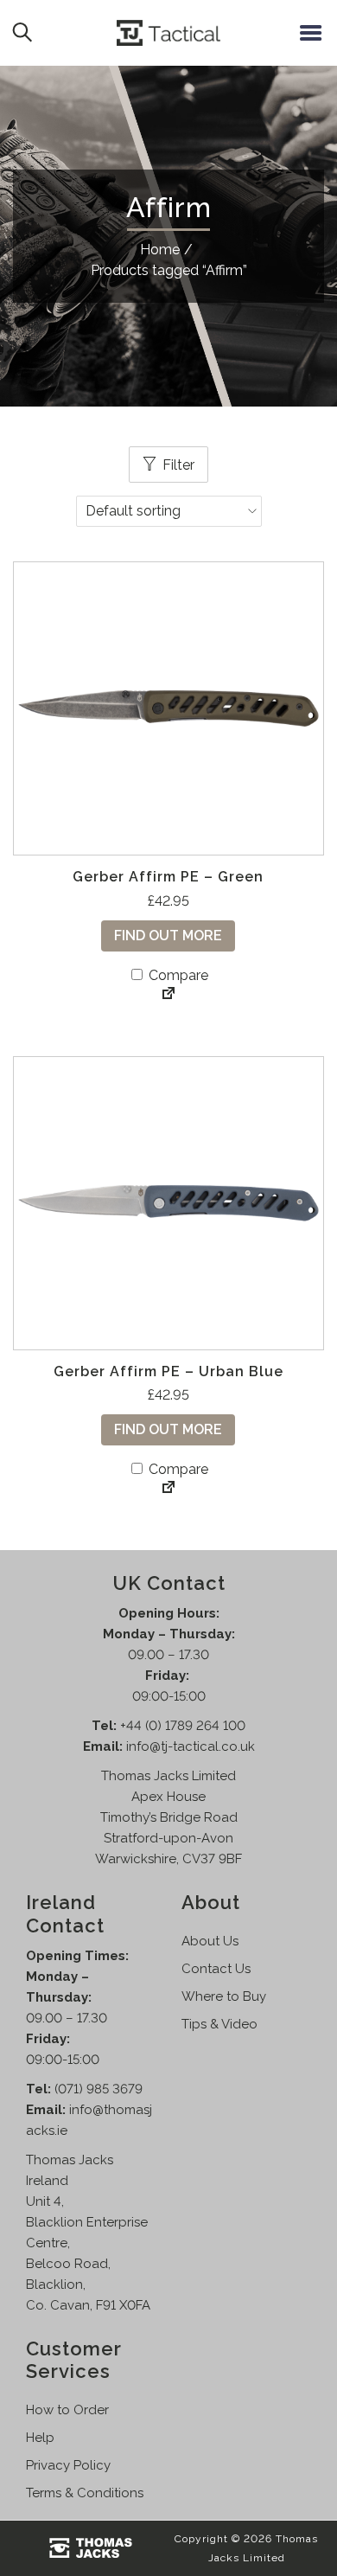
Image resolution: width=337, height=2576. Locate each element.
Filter (178, 465)
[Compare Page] (168, 995)
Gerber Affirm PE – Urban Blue (168, 1371)
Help (40, 2438)
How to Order (67, 2410)
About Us (210, 1941)
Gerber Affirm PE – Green (168, 877)
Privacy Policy (68, 2465)
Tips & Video (219, 2024)
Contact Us (216, 1969)
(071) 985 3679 (99, 2089)
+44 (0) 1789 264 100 (183, 1726)
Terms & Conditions (85, 2493)
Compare (177, 975)
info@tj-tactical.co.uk (191, 1746)
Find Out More (168, 936)
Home (160, 250)
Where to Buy (224, 1996)
